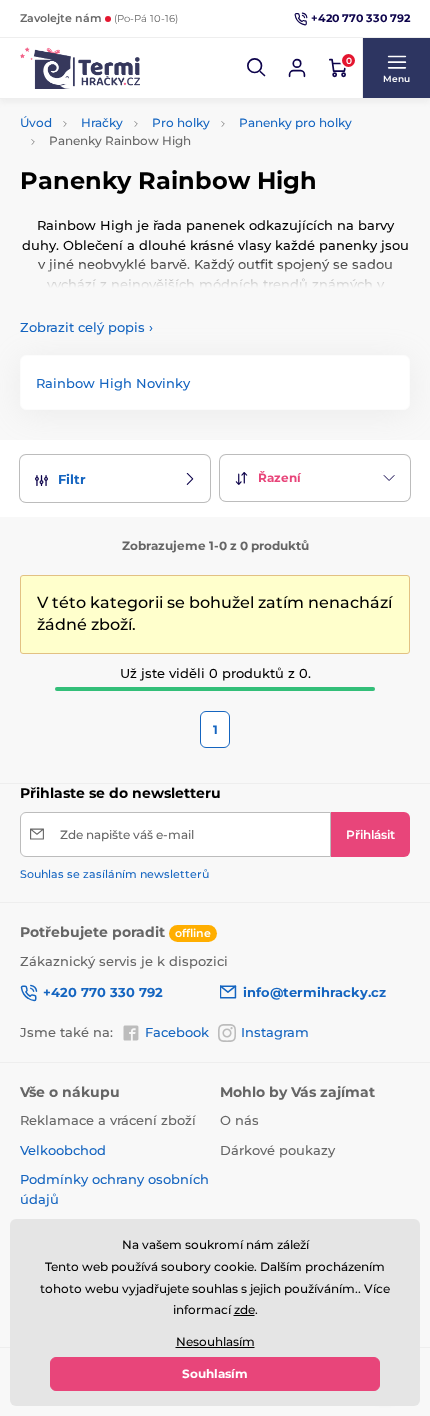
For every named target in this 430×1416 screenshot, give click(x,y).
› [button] (86, 327)
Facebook (177, 1032)
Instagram (275, 1032)
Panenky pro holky (295, 122)
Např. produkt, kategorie (149, 108)
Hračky (102, 122)
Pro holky (181, 122)
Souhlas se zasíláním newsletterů (114, 874)
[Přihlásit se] (297, 68)
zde (244, 1309)
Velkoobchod (63, 1150)
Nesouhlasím (215, 1341)
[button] (257, 68)
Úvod (36, 122)
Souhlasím (215, 1373)
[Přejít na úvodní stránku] (80, 67)
